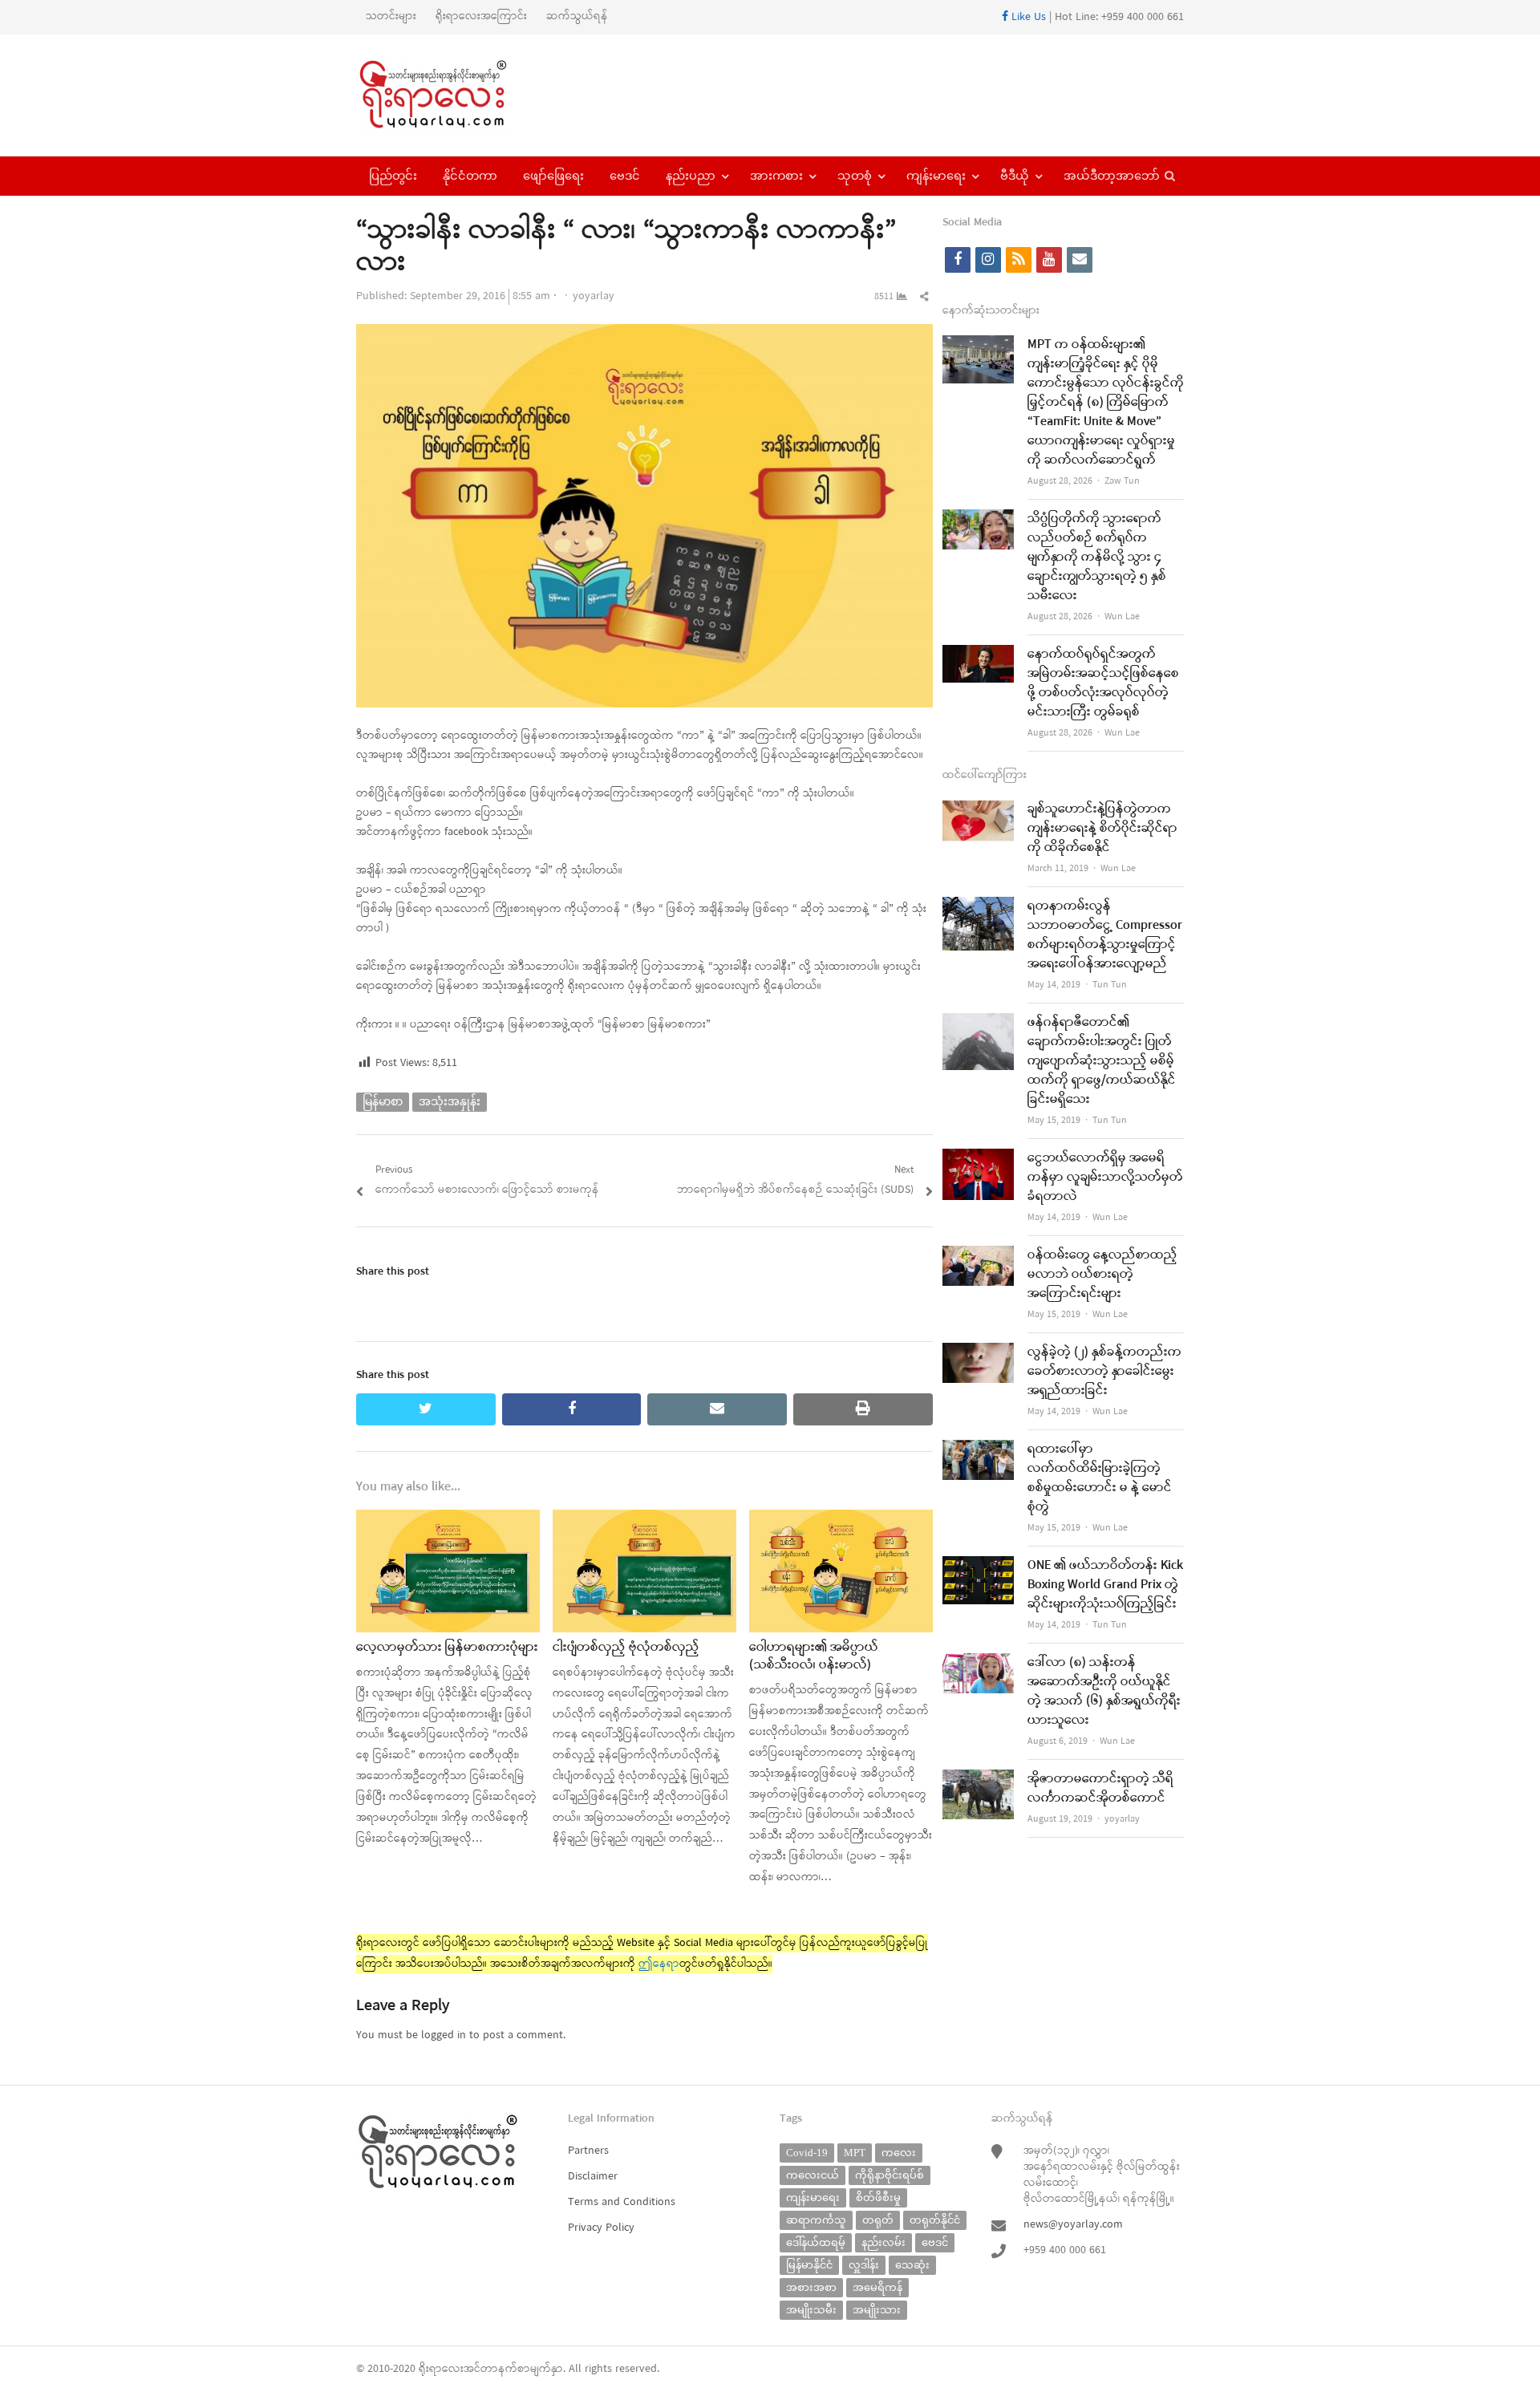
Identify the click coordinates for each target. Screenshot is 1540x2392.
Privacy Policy (601, 2228)
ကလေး (899, 2153)
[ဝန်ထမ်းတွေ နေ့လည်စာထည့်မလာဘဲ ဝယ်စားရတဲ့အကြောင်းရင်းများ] (979, 1256)
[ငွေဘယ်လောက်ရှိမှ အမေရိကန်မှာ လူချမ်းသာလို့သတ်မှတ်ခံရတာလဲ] (979, 1159)
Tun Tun (1110, 985)
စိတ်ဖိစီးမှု (878, 2197)
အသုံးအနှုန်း (450, 1102)
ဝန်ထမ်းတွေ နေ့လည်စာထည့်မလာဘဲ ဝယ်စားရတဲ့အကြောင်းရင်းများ (1102, 1275)
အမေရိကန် (877, 2287)
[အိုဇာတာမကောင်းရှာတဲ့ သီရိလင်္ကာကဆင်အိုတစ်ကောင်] (979, 1780)
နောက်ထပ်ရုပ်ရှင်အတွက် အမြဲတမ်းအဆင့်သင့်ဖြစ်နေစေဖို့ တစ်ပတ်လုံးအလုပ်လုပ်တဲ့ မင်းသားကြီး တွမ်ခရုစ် (1103, 683)
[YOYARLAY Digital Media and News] (454, 95)
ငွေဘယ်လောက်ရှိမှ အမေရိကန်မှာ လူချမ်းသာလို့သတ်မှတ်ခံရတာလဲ (1105, 1178)
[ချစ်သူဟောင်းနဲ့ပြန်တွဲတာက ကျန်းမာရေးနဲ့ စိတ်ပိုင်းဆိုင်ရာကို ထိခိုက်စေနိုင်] (979, 810)
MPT (855, 2153)
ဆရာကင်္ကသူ (816, 2220)
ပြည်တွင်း (393, 176)
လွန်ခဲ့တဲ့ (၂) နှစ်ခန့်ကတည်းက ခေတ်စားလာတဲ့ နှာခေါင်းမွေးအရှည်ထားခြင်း (1104, 1372)
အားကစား (776, 176)
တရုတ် (878, 2220)
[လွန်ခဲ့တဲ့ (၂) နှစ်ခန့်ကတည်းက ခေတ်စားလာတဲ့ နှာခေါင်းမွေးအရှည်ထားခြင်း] (979, 1353)
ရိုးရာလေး (441, 2369)
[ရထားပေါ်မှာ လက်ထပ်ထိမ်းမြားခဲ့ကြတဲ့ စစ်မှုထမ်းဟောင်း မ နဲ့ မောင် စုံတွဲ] (979, 1450)
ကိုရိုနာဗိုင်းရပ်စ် (890, 2175)
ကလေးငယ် (813, 2175)
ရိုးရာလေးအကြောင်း (481, 16)
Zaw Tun (1122, 481)
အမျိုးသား (877, 2310)
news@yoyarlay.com (1073, 2225)
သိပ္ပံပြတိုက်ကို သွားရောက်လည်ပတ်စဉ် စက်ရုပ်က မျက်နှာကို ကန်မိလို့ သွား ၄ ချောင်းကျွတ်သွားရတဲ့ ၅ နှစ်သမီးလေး (1097, 557)
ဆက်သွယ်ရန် (577, 16)
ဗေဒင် (625, 176)
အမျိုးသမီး (811, 2310)
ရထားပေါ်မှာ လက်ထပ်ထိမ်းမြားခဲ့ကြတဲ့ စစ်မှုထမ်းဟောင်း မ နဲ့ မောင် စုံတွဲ (1100, 1478)
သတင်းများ (391, 16)
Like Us (1027, 17)
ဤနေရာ (659, 1964)
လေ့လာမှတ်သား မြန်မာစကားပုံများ (447, 1648)
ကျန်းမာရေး (936, 176)
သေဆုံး (912, 2265)
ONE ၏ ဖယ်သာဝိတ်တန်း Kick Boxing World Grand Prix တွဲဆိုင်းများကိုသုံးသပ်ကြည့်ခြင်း (1105, 1585)
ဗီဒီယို (1015, 176)
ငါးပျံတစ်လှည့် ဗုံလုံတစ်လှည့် (626, 1648)
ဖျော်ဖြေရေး (553, 176)
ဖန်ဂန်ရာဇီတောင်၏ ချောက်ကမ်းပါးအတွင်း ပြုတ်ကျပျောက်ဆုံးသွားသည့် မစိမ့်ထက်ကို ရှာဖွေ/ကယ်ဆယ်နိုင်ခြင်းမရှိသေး (1102, 1061)
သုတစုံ (855, 176)
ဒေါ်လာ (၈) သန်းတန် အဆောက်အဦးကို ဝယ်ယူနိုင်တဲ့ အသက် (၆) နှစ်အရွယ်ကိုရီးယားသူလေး (1104, 1692)
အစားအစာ (811, 2287)
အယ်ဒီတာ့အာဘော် (1112, 176)
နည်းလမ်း (883, 2242)
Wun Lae (1122, 617)
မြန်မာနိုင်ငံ (809, 2265)
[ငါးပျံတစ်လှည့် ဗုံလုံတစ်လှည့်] (644, 1520)
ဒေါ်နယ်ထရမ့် (816, 2242)
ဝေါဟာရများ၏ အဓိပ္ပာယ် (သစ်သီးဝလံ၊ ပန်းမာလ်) (814, 1656)
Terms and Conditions (622, 2202)
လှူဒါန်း (864, 2265)
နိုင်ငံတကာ (470, 176)
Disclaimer (593, 2177)
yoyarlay (594, 296)
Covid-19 (807, 2153)
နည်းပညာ (691, 176)
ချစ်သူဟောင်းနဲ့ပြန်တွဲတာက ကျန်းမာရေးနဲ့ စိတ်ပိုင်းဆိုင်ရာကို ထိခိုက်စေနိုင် (1102, 829)
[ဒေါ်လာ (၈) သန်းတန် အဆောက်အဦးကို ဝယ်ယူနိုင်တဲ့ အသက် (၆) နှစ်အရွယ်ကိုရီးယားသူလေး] (979, 1663)
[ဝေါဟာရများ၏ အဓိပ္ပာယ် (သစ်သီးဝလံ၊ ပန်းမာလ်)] (841, 1520)
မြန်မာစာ (383, 1102)
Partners (588, 2151)
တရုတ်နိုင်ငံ (935, 2220)
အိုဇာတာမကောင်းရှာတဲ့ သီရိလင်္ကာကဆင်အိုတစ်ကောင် (1100, 1789)
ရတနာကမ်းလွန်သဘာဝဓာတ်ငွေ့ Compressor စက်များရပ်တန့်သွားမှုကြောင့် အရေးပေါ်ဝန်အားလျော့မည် (1105, 935)
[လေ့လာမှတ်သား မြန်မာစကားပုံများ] (448, 1520)
